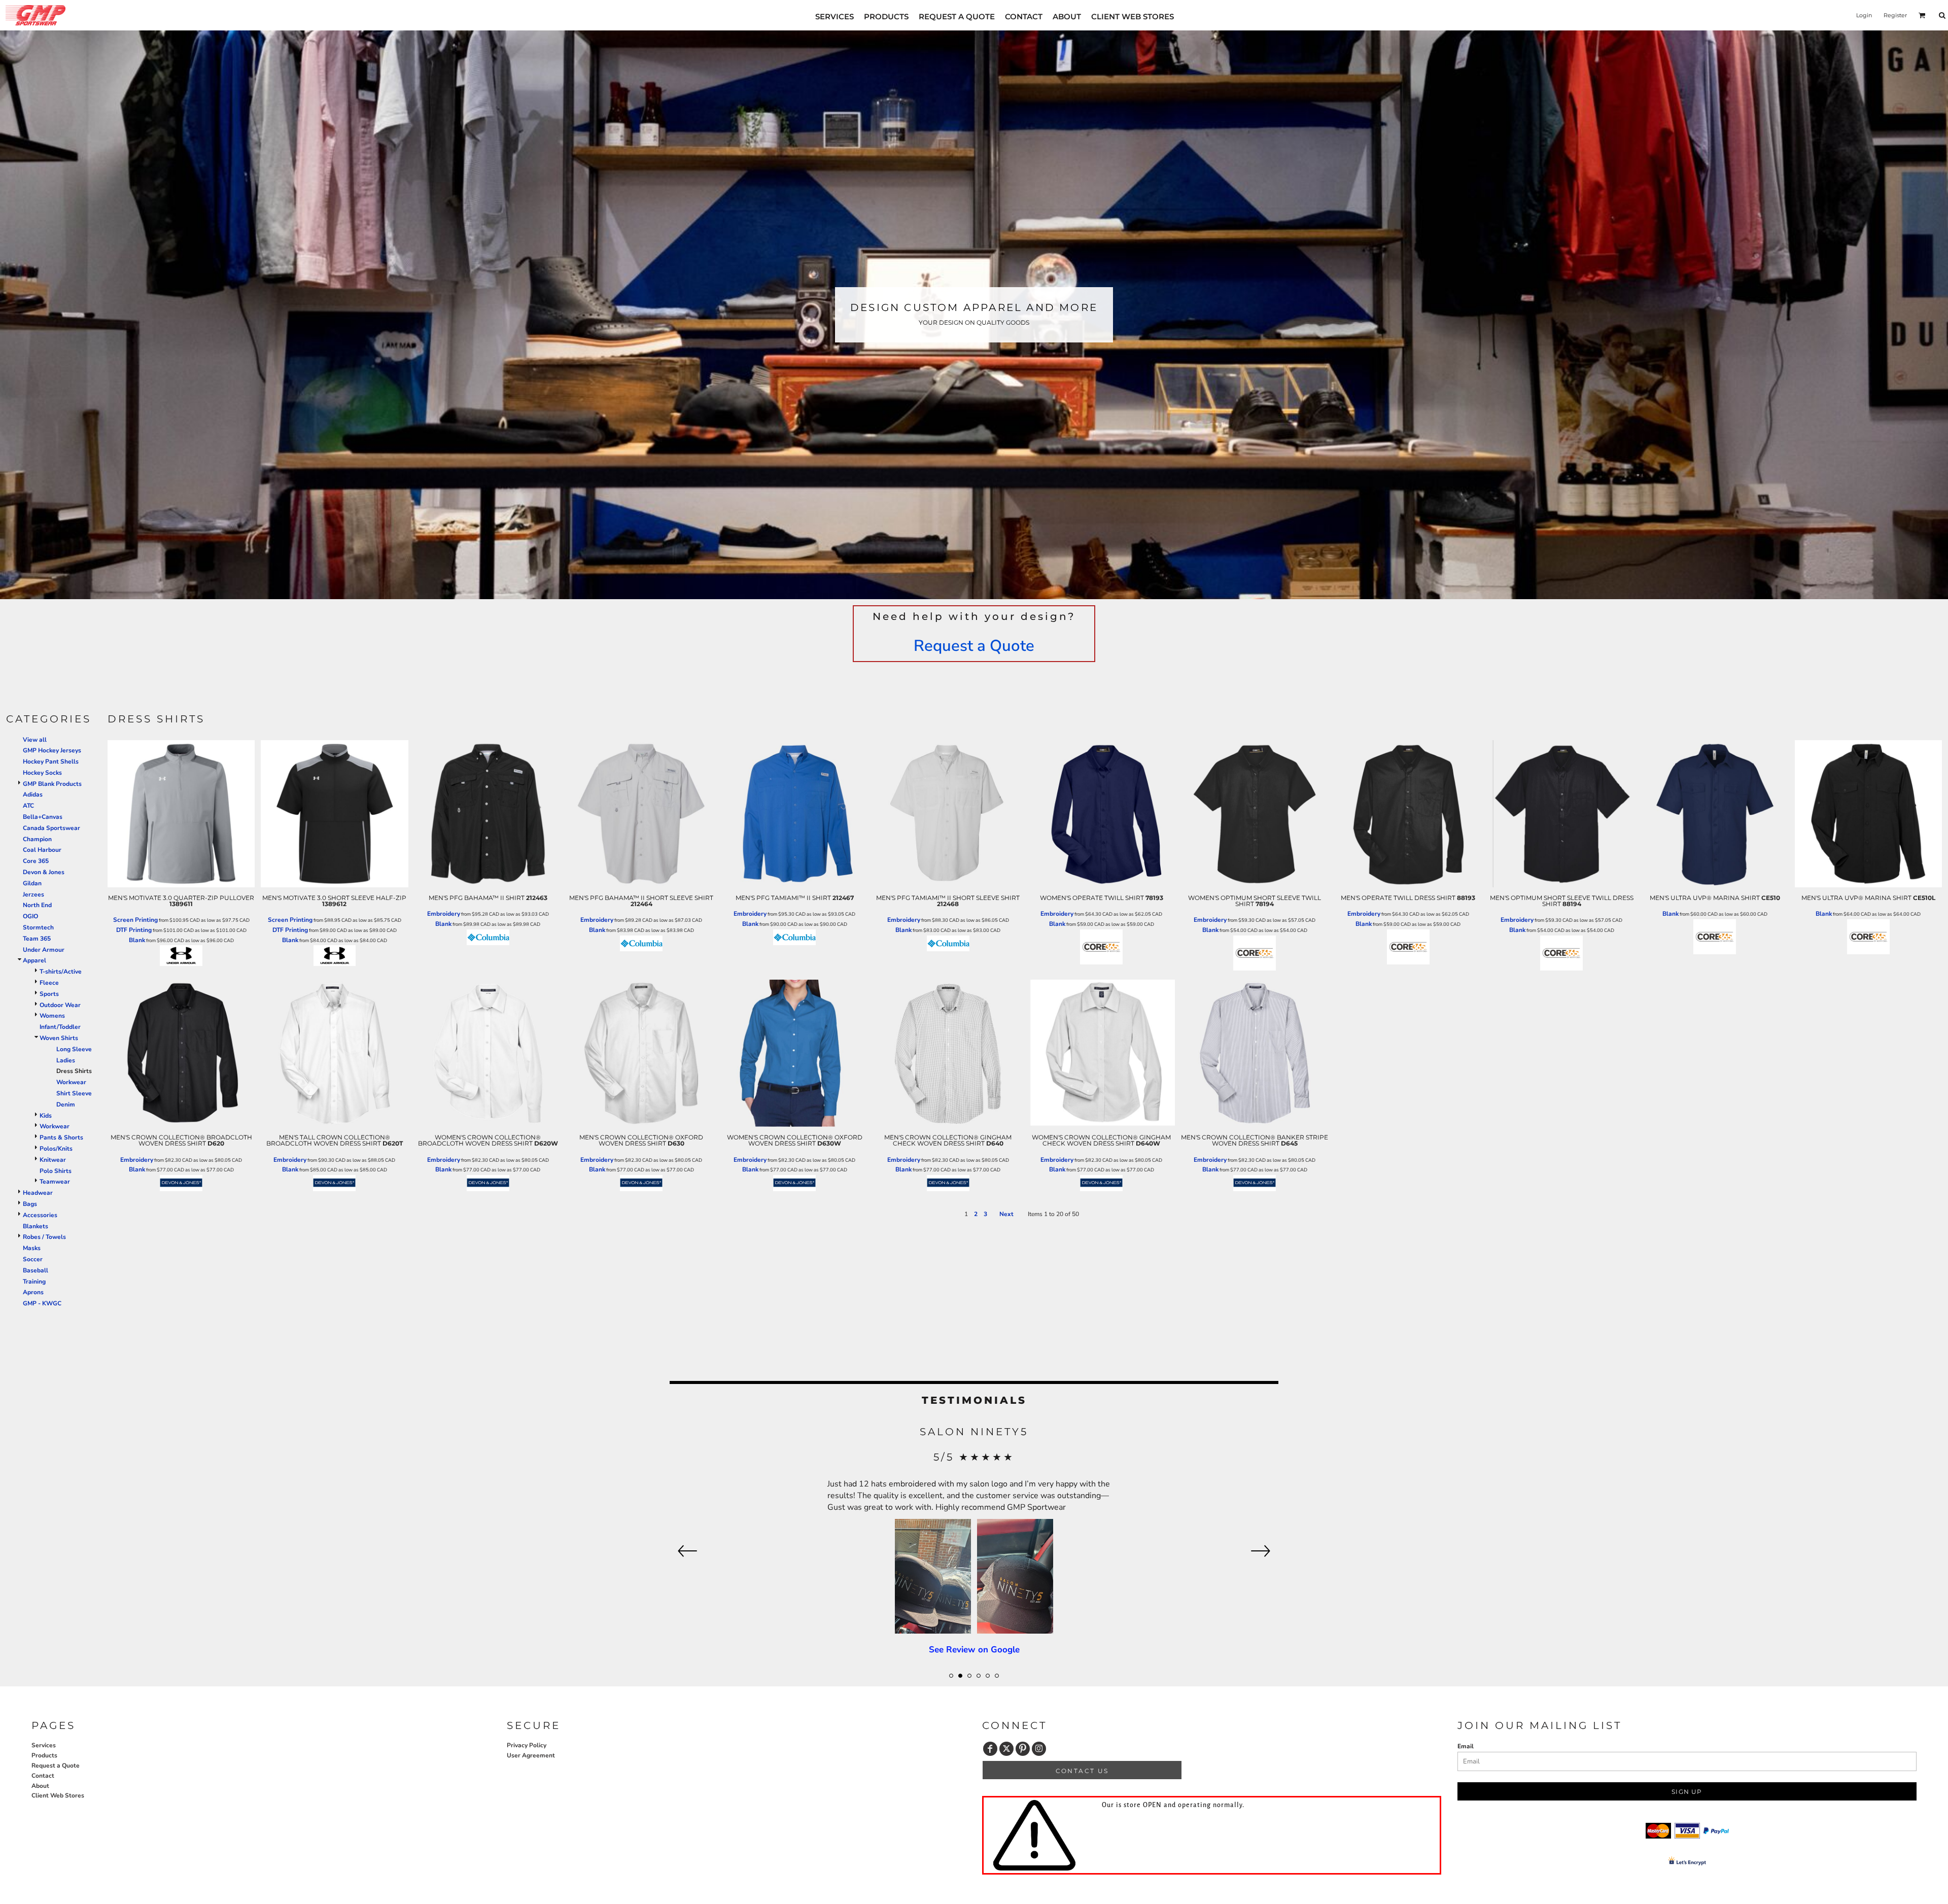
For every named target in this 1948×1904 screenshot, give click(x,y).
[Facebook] (990, 1749)
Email (1466, 1746)
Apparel (34, 960)
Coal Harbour (42, 850)
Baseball (36, 1270)
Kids (46, 1116)
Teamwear (55, 1182)
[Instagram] (1039, 1749)
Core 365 (36, 861)
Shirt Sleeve (74, 1093)
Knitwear (53, 1160)
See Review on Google (974, 1552)
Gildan (32, 883)
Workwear (71, 1082)
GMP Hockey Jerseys (52, 750)
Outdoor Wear (60, 1005)
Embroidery (444, 914)
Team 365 (37, 939)
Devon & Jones (44, 872)
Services (44, 1745)
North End (37, 905)
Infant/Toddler (60, 1027)
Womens (52, 1016)
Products (44, 1755)
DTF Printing (134, 930)
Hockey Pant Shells (51, 761)
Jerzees (33, 894)
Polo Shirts (56, 1171)
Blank (137, 940)
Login (1864, 15)
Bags (30, 1204)
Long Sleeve (74, 1049)
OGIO (30, 916)
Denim (66, 1104)
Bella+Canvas (43, 817)
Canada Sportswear (51, 828)
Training (34, 1282)
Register (1895, 15)
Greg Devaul (974, 1432)
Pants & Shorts (61, 1137)
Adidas (33, 794)
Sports (49, 994)
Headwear (38, 1193)
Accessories (40, 1215)
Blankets (36, 1226)
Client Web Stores (58, 1795)
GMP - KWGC (42, 1303)
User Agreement (531, 1755)
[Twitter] (1006, 1749)
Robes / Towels (44, 1237)
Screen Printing (135, 920)
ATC (28, 806)
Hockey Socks (42, 773)
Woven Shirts (59, 1038)
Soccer (33, 1259)
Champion (37, 839)
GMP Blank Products (52, 784)
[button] (1922, 15)
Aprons (33, 1292)
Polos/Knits (56, 1149)
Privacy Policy (527, 1745)
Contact (43, 1776)
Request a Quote (974, 646)
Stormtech (38, 927)
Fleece (49, 983)
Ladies (66, 1060)
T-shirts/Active (61, 972)
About (40, 1786)
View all (35, 740)
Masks (32, 1248)
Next (1006, 1214)
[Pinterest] (1023, 1749)
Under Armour (44, 950)
